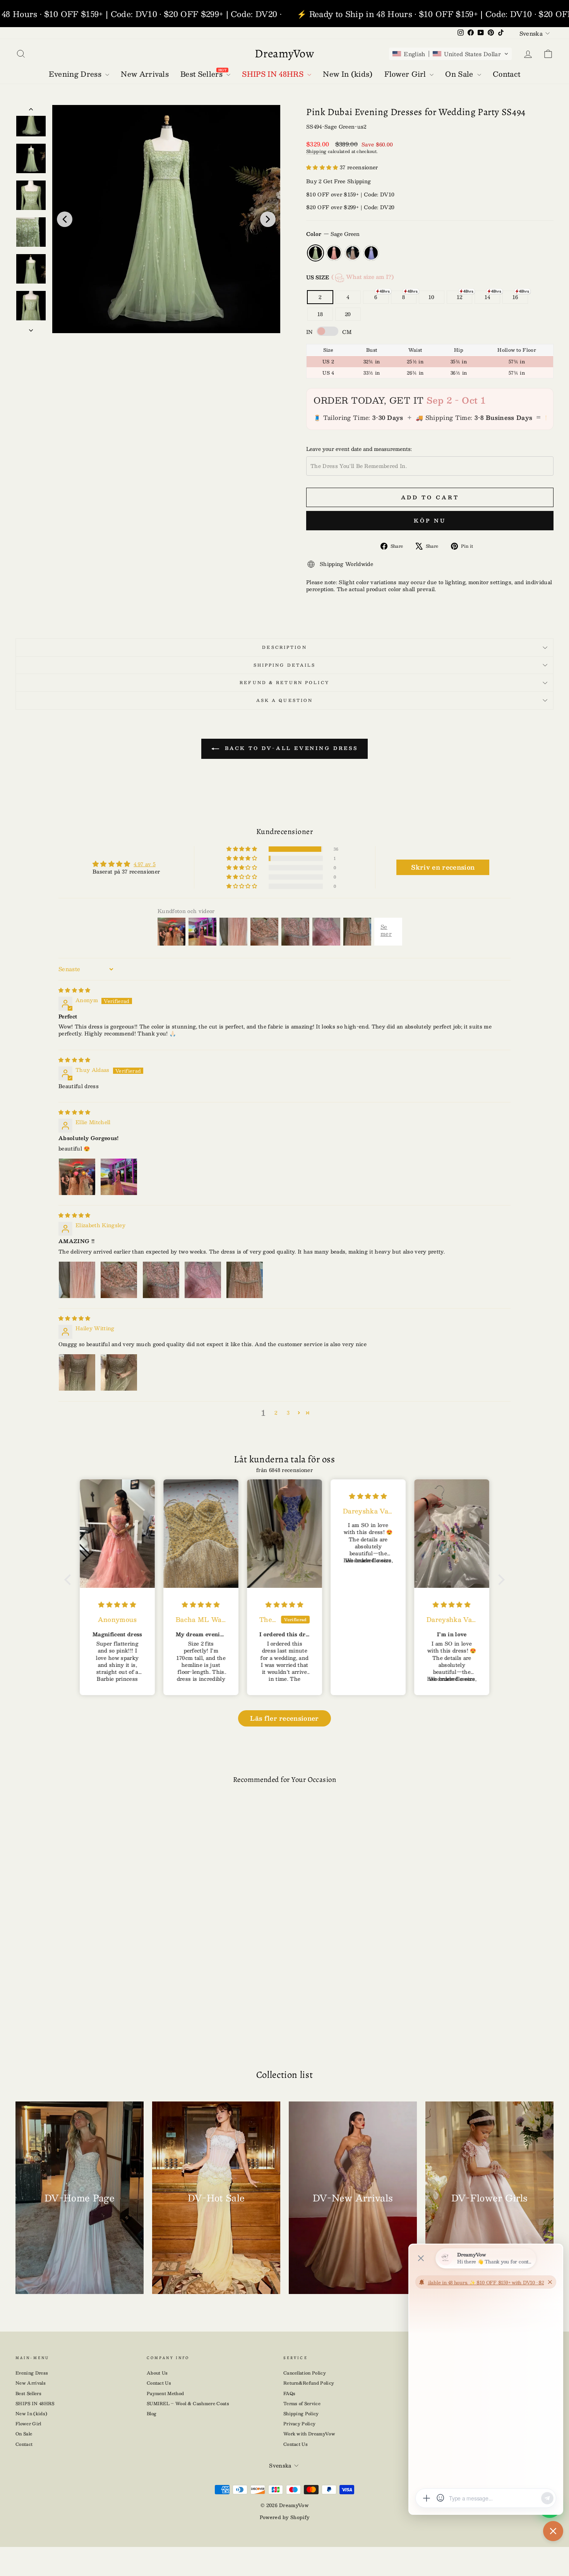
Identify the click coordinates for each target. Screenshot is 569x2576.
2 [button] (276, 1413)
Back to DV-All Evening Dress (290, 748)
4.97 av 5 (145, 864)
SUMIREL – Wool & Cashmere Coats (188, 2403)
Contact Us (159, 2383)
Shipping (316, 151)
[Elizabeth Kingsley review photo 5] (245, 1280)
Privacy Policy (300, 2424)
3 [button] (288, 1413)
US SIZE (350, 277)
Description (284, 647)
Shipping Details (285, 665)
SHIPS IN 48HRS (35, 2403)
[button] (450, 54)
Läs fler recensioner (284, 1718)
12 (460, 297)
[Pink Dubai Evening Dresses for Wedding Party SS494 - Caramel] (86, 2021)
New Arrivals (31, 2383)
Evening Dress (32, 2373)
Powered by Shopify (285, 2517)
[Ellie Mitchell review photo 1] (77, 1177)
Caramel (353, 253)
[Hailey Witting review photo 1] (77, 1372)
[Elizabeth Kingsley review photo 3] (161, 1280)
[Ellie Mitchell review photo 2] (119, 1177)
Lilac (371, 253)
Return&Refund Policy (309, 2383)
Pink (334, 253)
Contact (24, 2444)
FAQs (289, 2393)
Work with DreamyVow (309, 2434)
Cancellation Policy (305, 2373)
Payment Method (165, 2393)
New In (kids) (31, 2413)
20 (348, 314)
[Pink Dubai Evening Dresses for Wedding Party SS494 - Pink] (74, 2021)
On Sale (24, 2434)
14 (488, 297)
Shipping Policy (301, 2413)
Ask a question (285, 700)
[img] (75, 990)
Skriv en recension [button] (443, 867)
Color (333, 234)
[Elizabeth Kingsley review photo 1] (77, 1280)
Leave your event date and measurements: (359, 449)
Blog (152, 2413)
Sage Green (315, 253)
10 (432, 297)
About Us (157, 2373)
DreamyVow (284, 53)
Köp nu (430, 521)
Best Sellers (28, 2393)
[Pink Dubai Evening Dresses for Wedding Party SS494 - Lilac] (98, 2021)
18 (320, 314)
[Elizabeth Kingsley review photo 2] (119, 1280)
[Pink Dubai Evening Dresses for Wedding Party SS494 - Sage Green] (61, 2021)
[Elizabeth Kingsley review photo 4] (203, 1280)
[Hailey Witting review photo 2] (119, 1372)
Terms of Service (302, 2403)
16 (515, 297)
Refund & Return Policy (284, 682)
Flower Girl (28, 2424)
